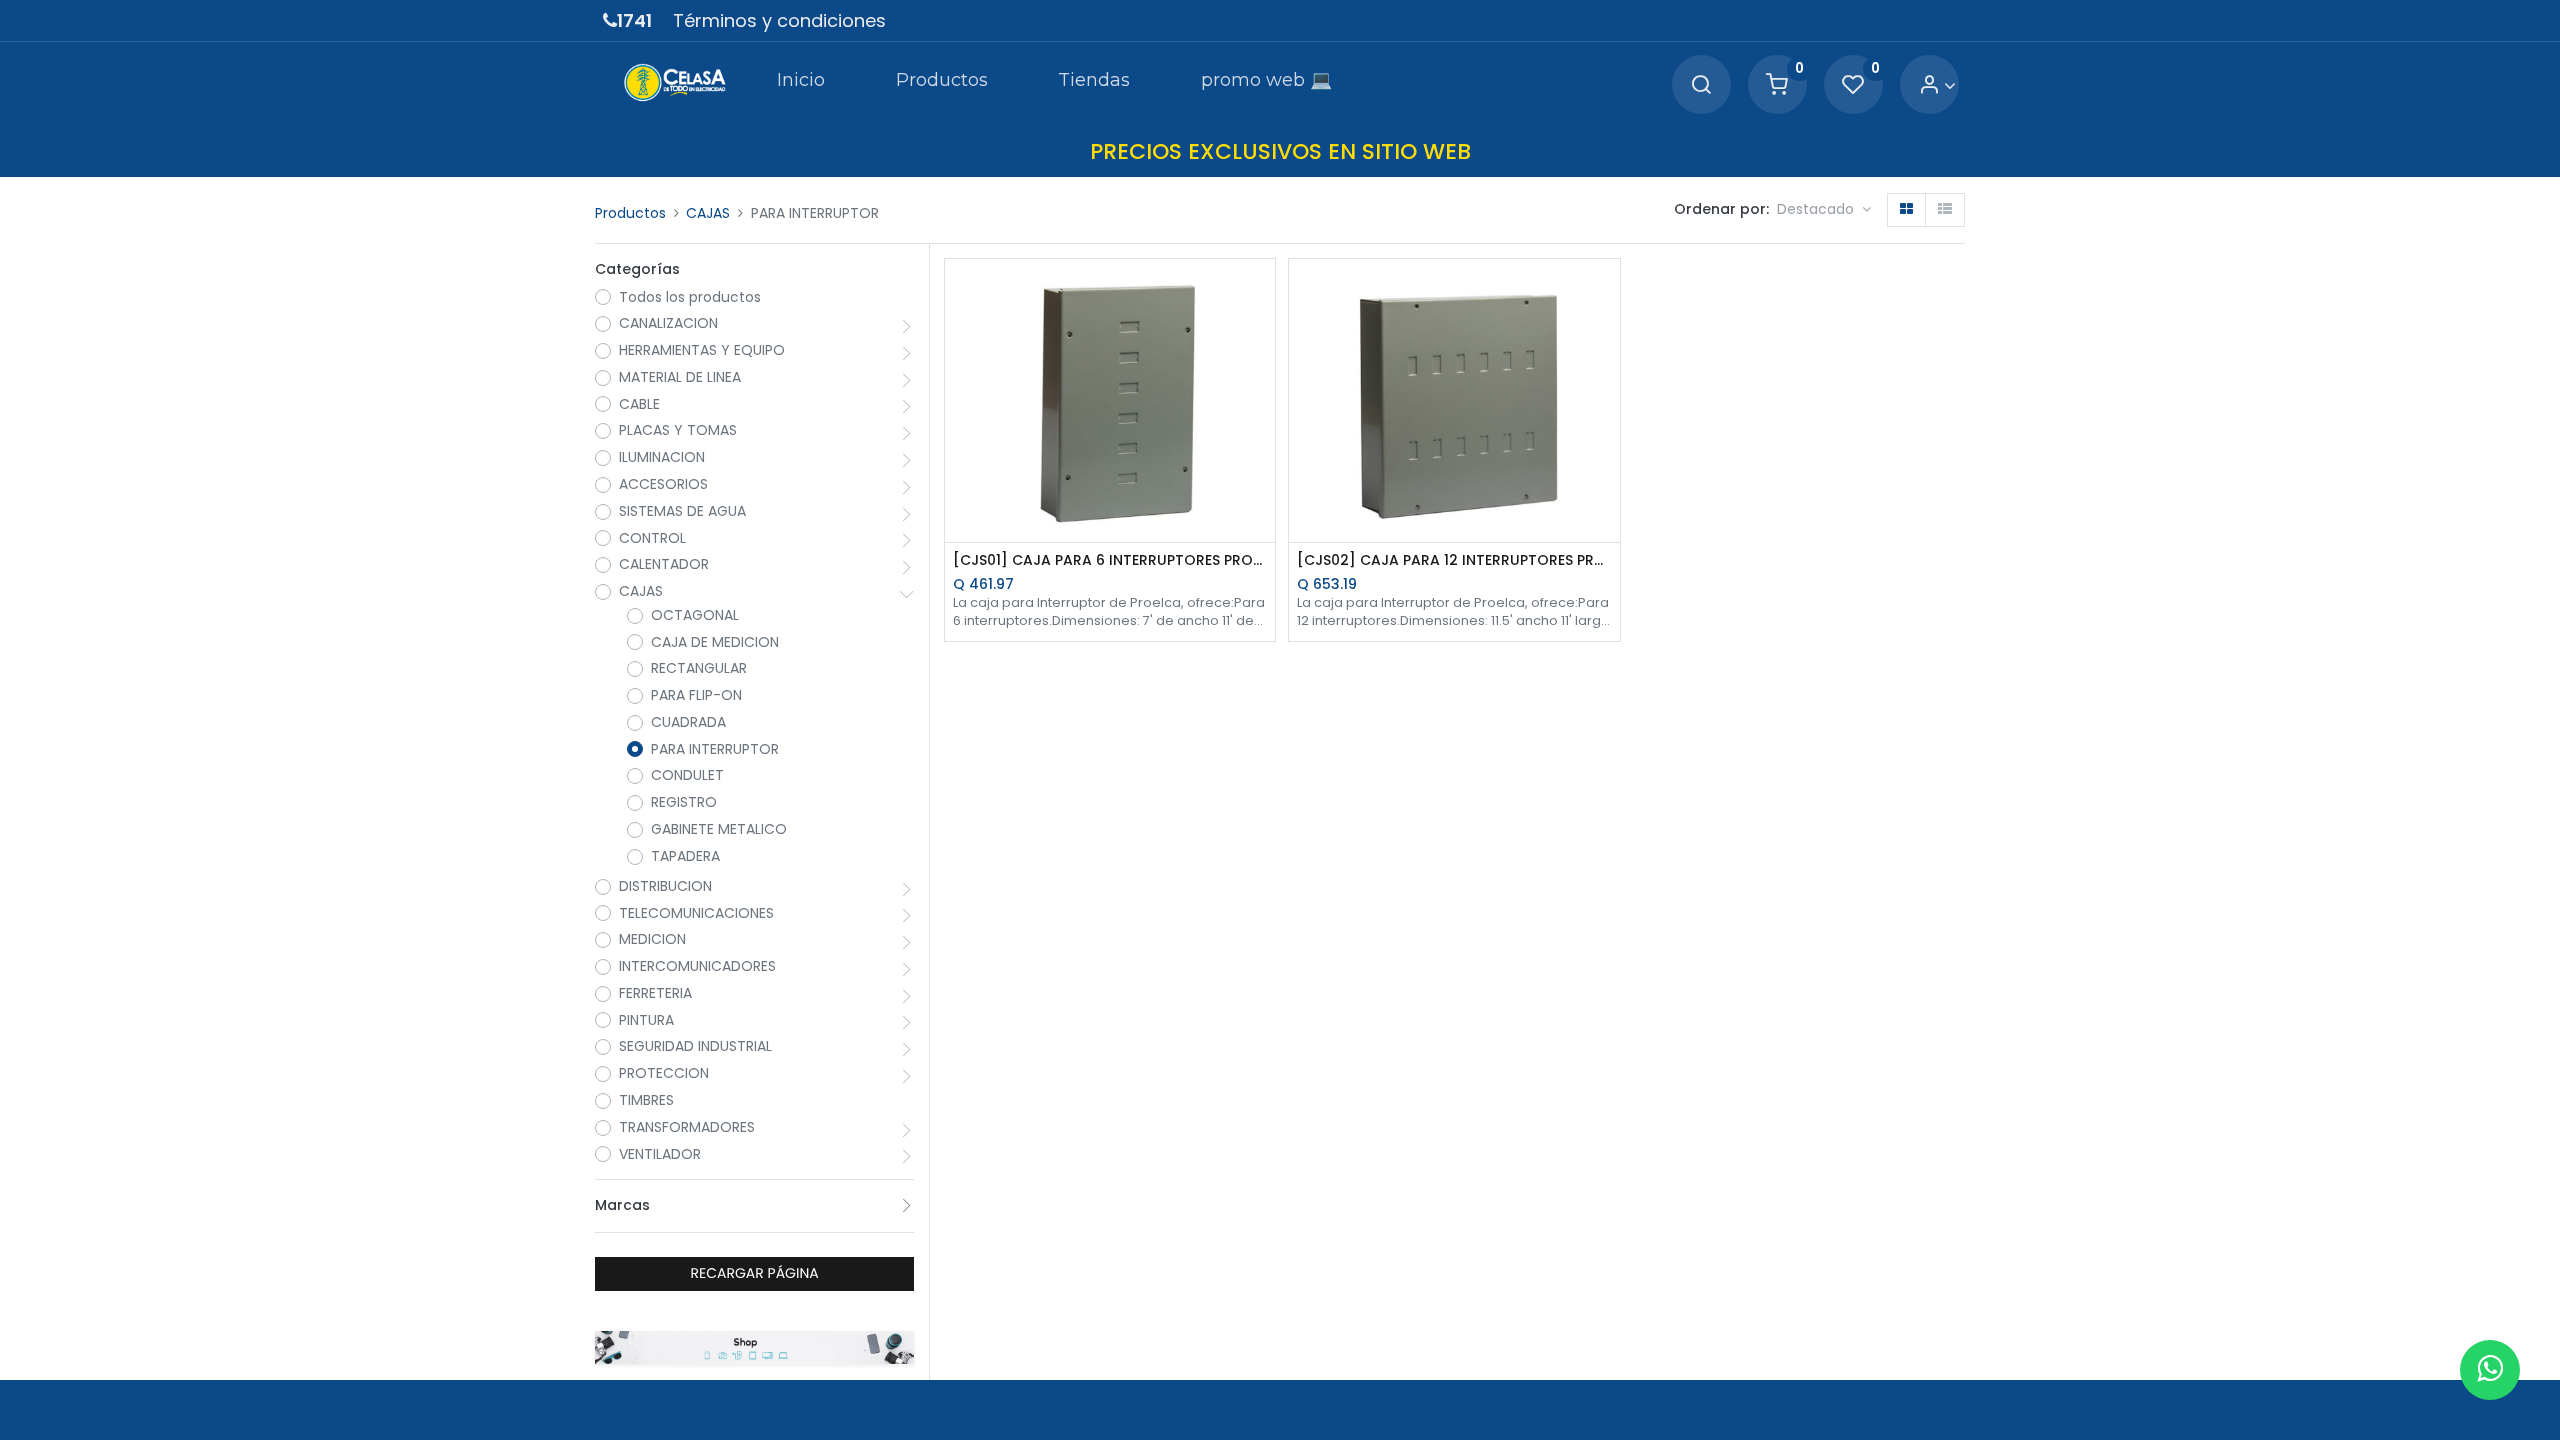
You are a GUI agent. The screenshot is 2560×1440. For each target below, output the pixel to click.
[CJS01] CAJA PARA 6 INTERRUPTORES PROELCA (1110, 560)
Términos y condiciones (779, 20)
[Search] (1701, 85)
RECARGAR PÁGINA (755, 1273)
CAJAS (708, 213)
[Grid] (1906, 210)
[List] (1945, 210)
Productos (630, 213)
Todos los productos (690, 297)
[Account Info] (1937, 85)
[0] (1777, 85)
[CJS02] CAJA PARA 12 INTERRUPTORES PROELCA (1454, 560)
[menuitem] (801, 84)
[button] (1824, 210)
